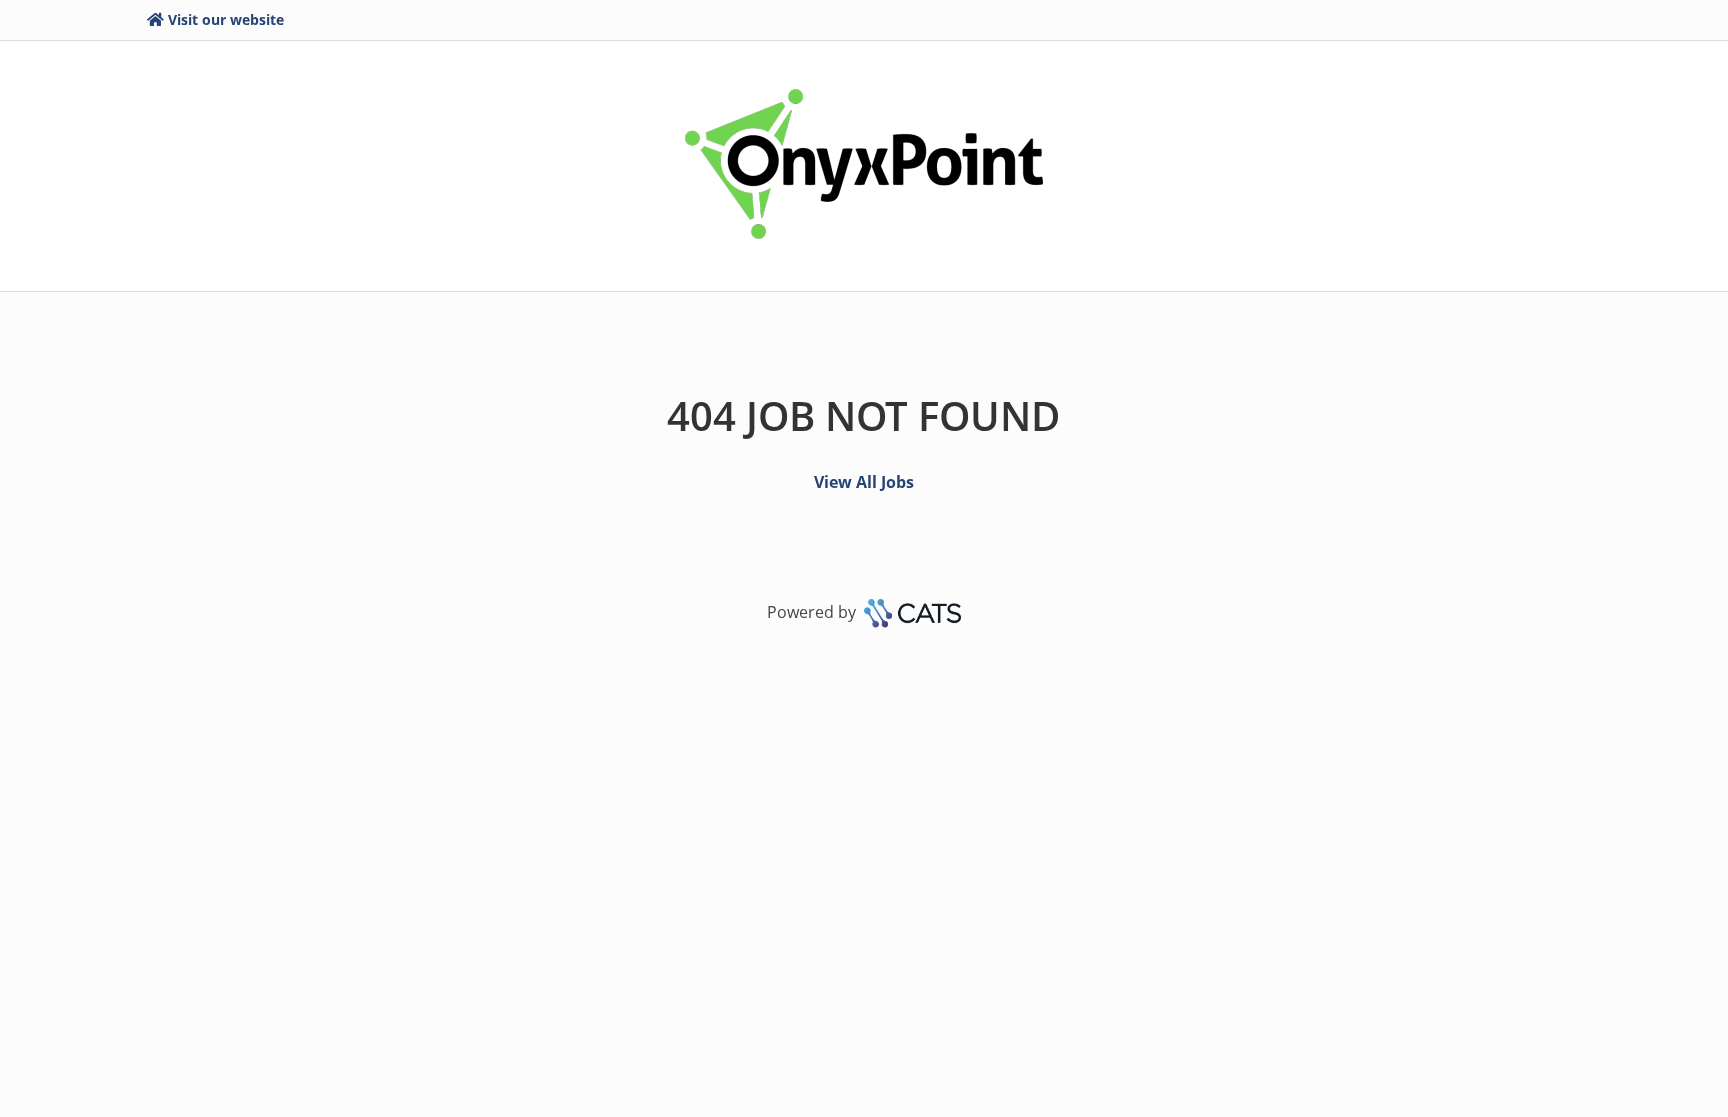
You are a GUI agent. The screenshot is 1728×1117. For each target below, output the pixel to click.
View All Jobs (864, 482)
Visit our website (226, 19)
